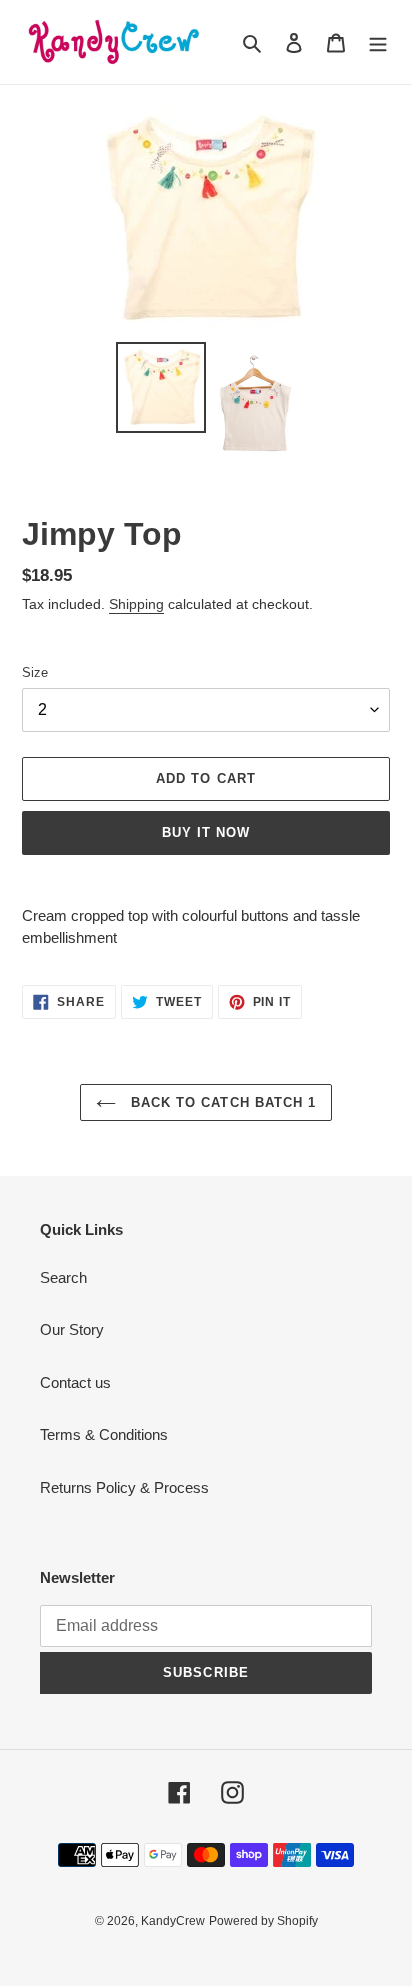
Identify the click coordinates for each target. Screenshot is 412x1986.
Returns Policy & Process (124, 1487)
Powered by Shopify (263, 1921)
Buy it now (206, 832)
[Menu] (378, 42)
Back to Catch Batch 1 (221, 1102)
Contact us (75, 1382)
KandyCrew (173, 1921)
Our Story (72, 1329)
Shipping (136, 604)
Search (63, 1277)
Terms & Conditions (104, 1434)
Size (35, 672)
